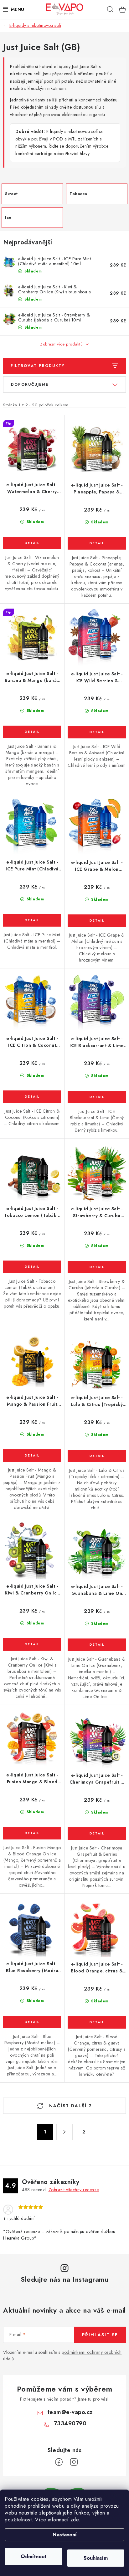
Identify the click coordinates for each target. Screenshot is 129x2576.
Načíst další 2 (70, 2106)
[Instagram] (74, 2462)
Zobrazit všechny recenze (74, 2190)
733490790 (70, 2423)
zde (75, 2520)
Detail (32, 543)
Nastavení (65, 2535)
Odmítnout (34, 2556)
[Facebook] (59, 2462)
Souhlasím (96, 2558)
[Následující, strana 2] (64, 2132)
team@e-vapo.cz (70, 2412)
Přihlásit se (100, 2335)
